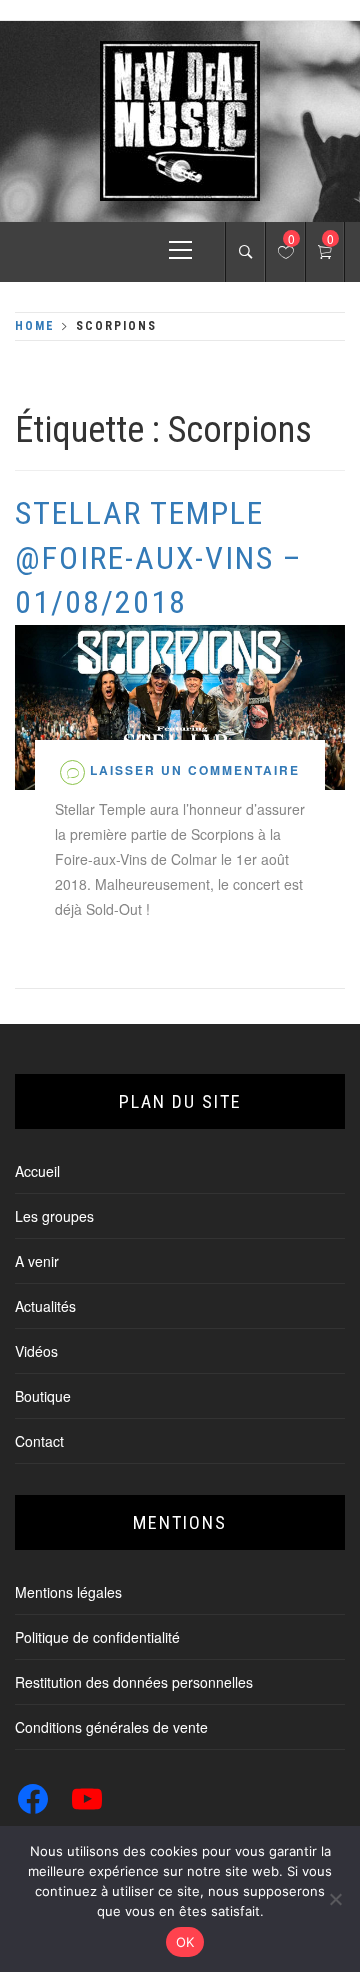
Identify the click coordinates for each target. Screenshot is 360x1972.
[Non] (335, 1899)
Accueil (37, 1171)
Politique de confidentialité (97, 1637)
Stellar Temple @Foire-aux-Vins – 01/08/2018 (159, 558)
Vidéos (36, 1351)
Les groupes (54, 1216)
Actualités (45, 1306)
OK (185, 1942)
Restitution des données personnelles (134, 1682)
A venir (37, 1261)
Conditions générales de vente (111, 1727)
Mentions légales (68, 1592)
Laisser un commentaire (195, 770)
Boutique (43, 1396)
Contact (39, 1441)
